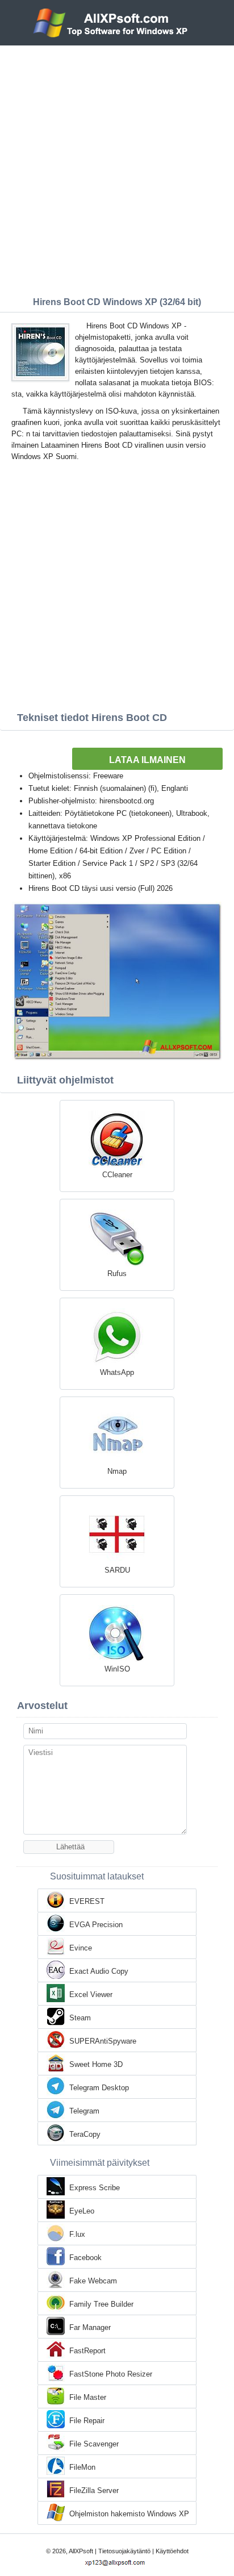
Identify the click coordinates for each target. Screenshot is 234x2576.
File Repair (87, 2421)
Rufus (117, 1274)
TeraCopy (85, 2134)
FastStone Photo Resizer (111, 2374)
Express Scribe (95, 2188)
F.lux (77, 2234)
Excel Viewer (91, 1994)
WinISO (117, 1669)
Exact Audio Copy (99, 1971)
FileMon (82, 2467)
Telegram (84, 2111)
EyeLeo (82, 2211)
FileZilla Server (94, 2490)
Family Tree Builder (101, 2304)
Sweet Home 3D (96, 2064)
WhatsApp (117, 1372)
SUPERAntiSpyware (103, 2041)
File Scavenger (94, 2444)
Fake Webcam (93, 2281)
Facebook (85, 2258)
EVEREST (87, 1901)
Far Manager (90, 2327)
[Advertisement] (117, 168)
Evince (81, 1948)
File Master (88, 2397)
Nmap (117, 1471)
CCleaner (117, 1175)
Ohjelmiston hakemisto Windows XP (129, 2514)
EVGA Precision (96, 1925)
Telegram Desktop (99, 2088)
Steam (80, 2018)
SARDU (117, 1570)
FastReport (87, 2351)
